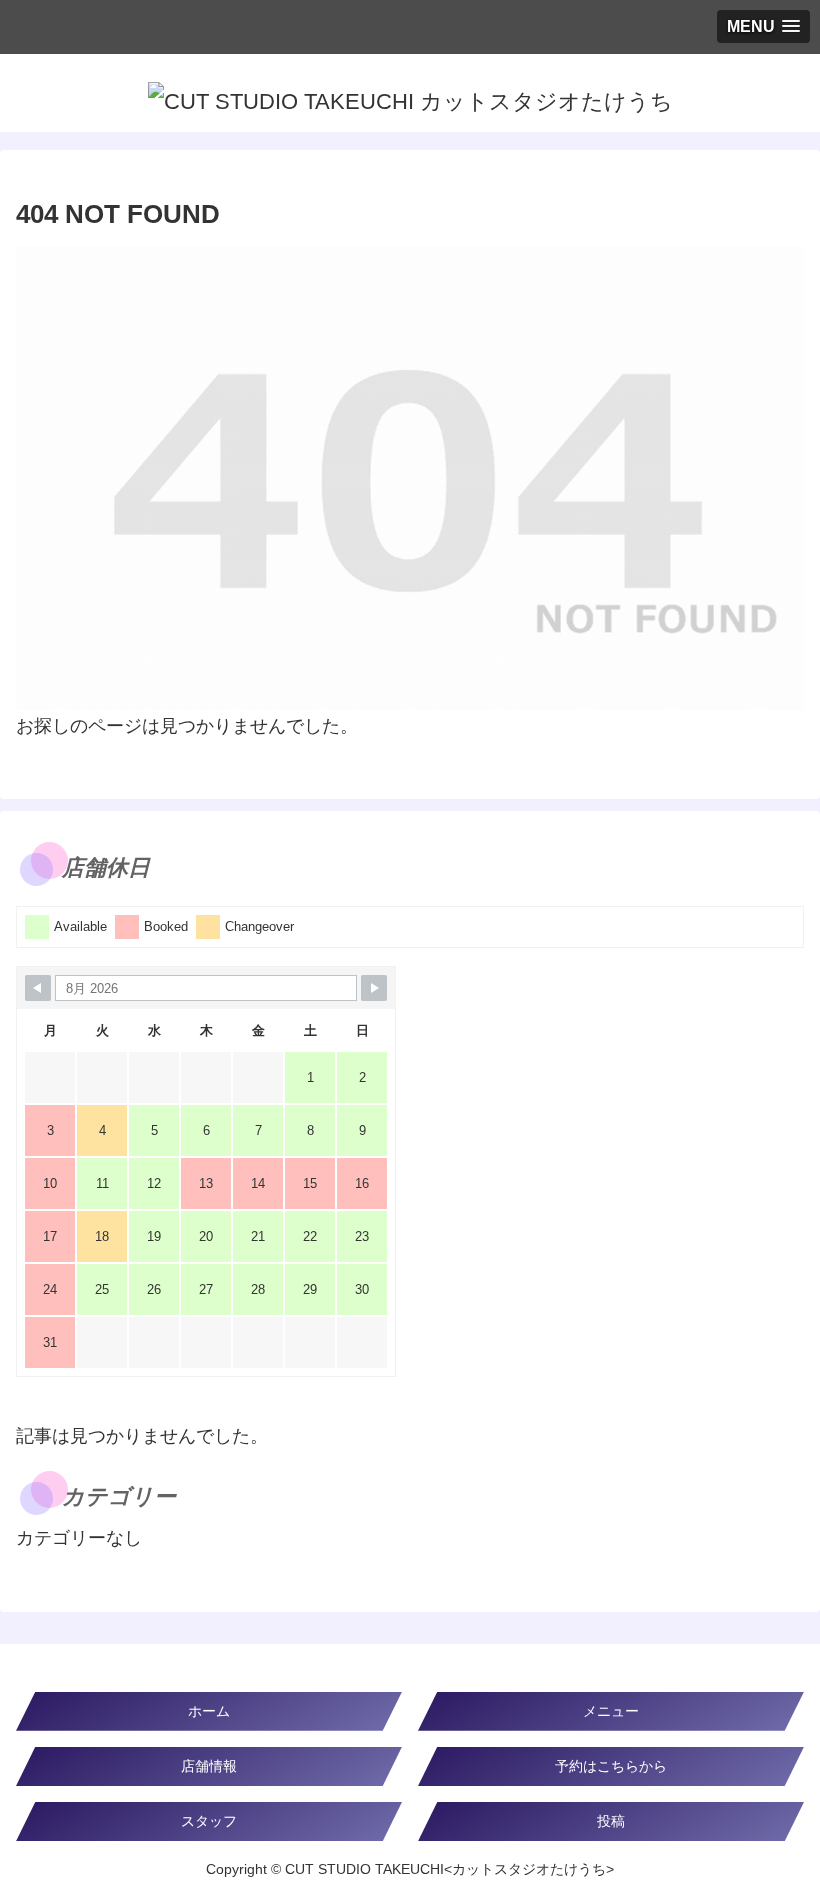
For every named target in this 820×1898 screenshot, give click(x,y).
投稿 (611, 1821)
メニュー (611, 1711)
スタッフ (209, 1821)
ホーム (209, 1711)
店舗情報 (209, 1766)
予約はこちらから (611, 1766)
